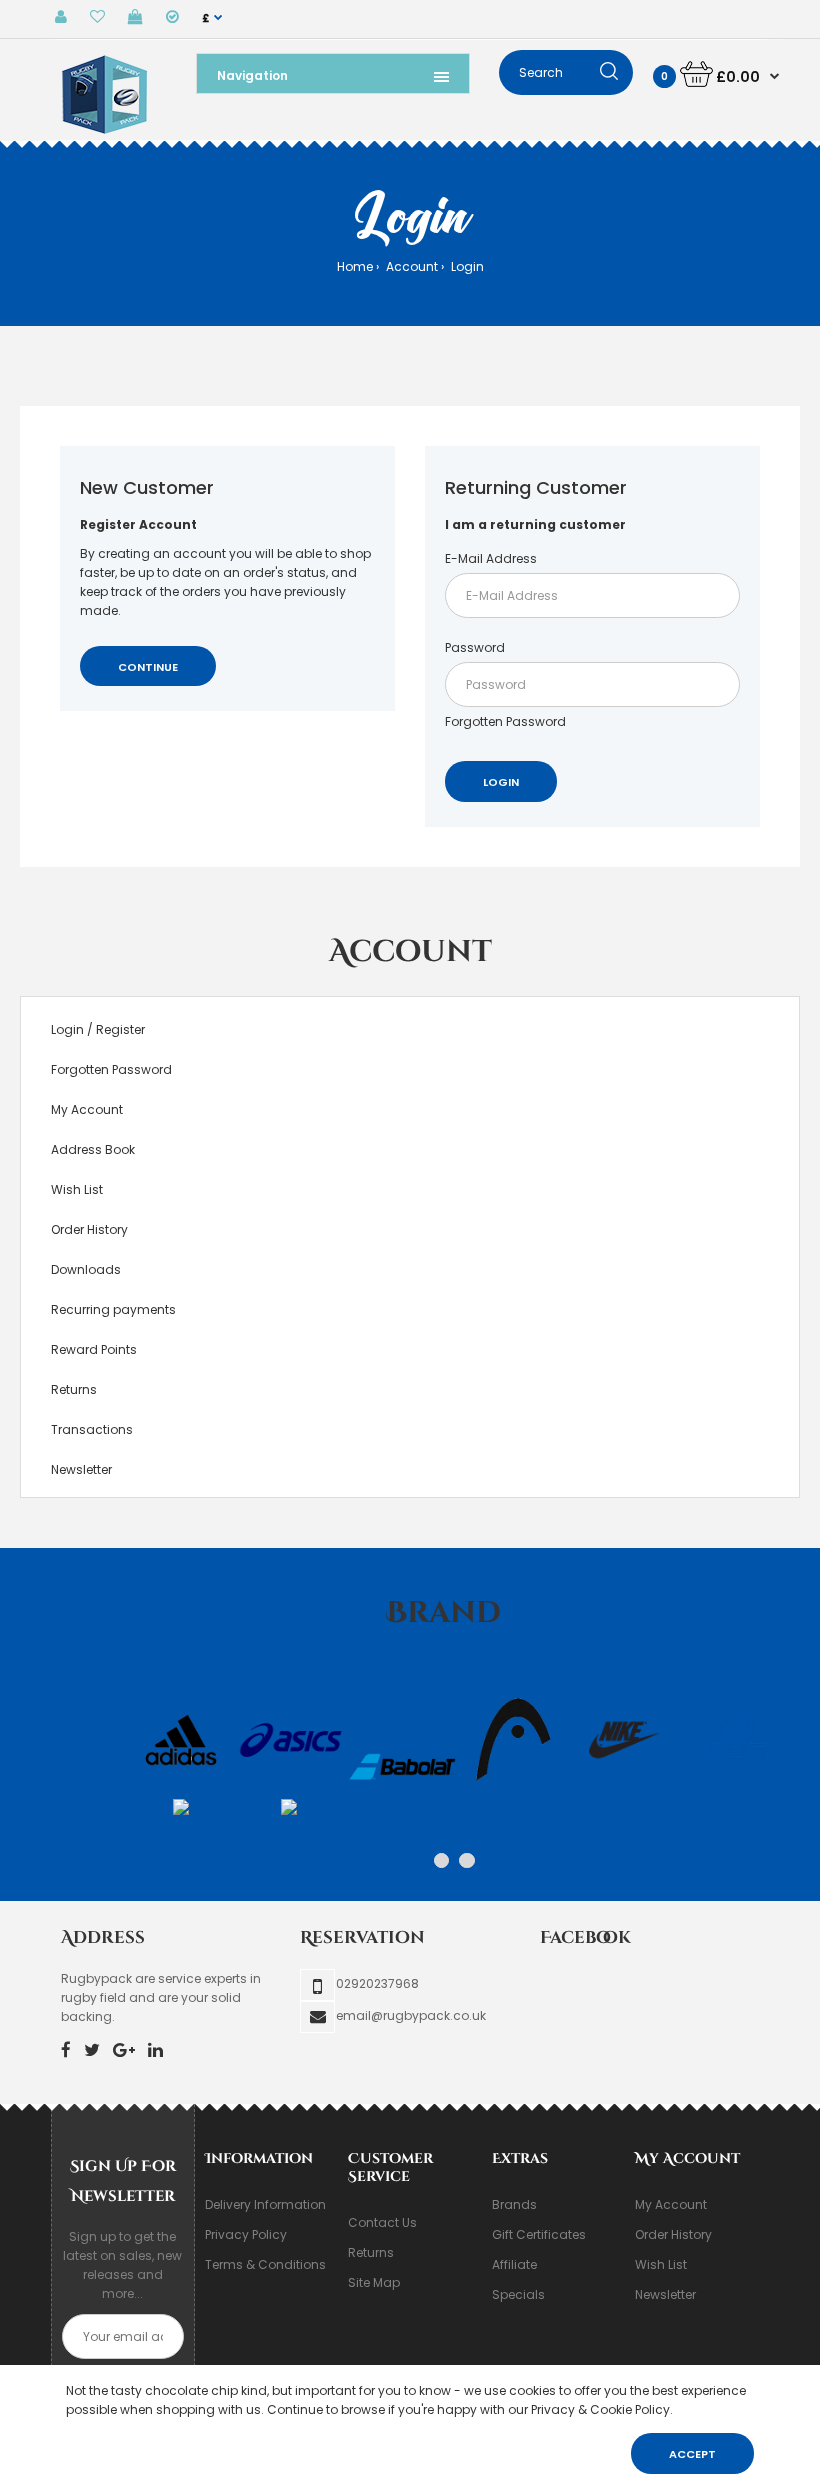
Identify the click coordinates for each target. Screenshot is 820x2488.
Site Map (374, 2282)
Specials (518, 2294)
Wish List (77, 1189)
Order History (89, 1229)
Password (475, 647)
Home (355, 266)
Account (410, 266)
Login (466, 266)
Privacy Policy (246, 2234)
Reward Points (94, 1349)
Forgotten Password (505, 721)
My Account (87, 1109)
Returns (74, 1389)
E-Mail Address (491, 558)
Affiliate (514, 2264)
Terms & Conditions (265, 2264)
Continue (148, 667)
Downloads (86, 1269)
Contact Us (382, 2222)
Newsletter (81, 1469)
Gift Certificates (539, 2234)
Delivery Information (265, 2204)
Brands (514, 2204)
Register (120, 1029)
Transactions (92, 1429)
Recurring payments (113, 1309)
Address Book (93, 1149)
